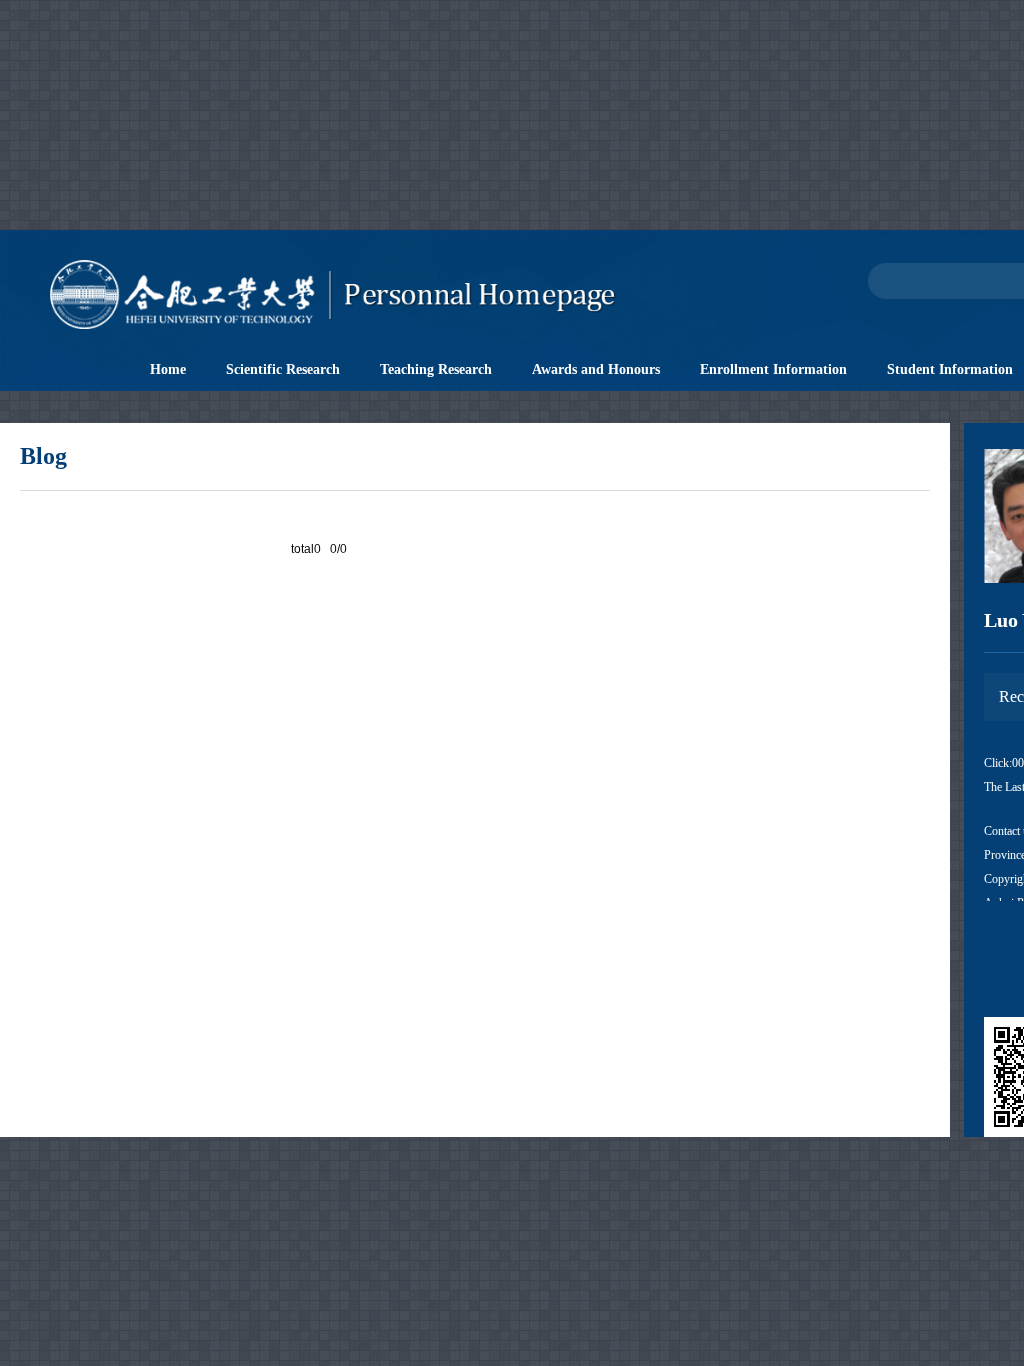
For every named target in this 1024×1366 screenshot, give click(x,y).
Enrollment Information (773, 369)
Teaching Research (436, 369)
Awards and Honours (596, 369)
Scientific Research (283, 369)
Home (168, 369)
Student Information (950, 369)
